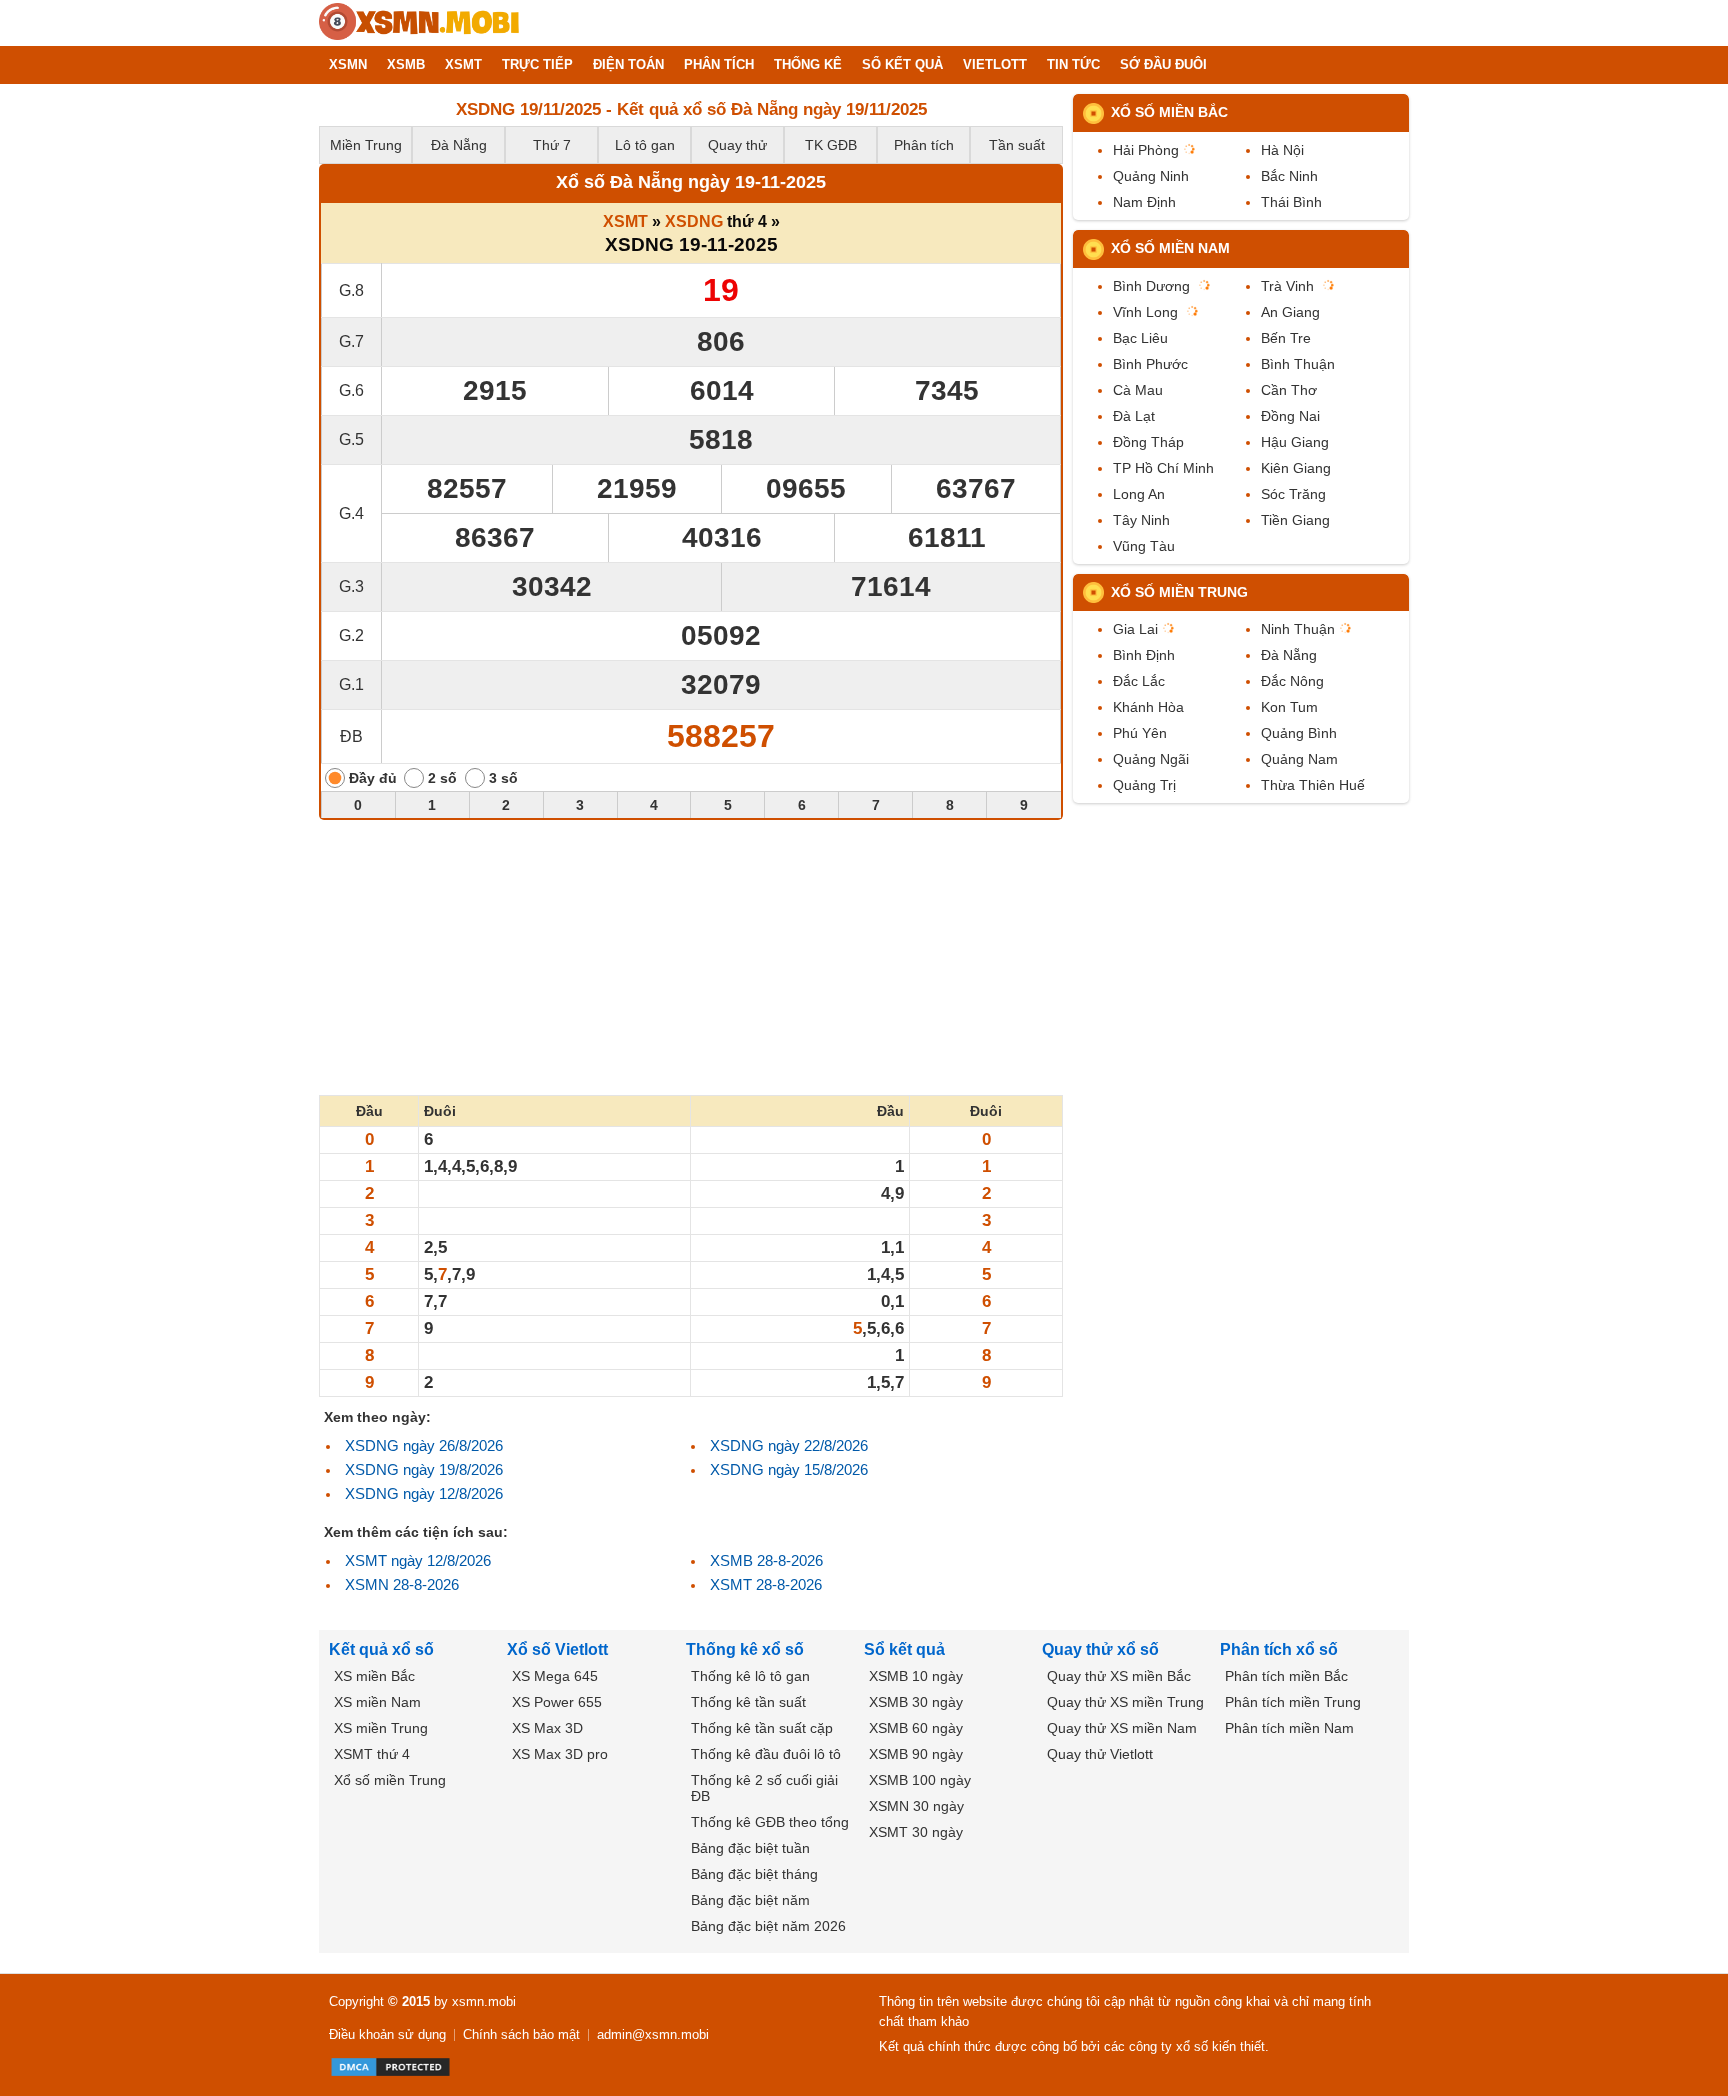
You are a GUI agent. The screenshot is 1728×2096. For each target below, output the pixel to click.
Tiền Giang (1295, 520)
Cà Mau (1138, 390)
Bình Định (1144, 655)
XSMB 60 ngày (916, 1728)
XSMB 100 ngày (920, 1780)
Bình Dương (1151, 286)
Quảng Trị (1144, 785)
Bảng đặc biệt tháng (754, 1874)
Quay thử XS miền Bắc (1119, 1676)
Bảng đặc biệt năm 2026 (768, 1926)
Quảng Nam (1299, 759)
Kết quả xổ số (381, 1649)
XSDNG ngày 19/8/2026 (424, 1469)
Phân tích (924, 145)
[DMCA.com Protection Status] (390, 2067)
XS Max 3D (547, 1728)
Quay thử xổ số (1100, 1649)
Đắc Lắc (1139, 681)
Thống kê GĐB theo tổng (770, 1822)
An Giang (1290, 312)
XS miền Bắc (374, 1676)
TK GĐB (831, 145)
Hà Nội (1282, 150)
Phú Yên (1140, 733)
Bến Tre (1286, 338)
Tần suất (1017, 145)
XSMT (625, 221)
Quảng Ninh (1151, 176)
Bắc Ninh (1289, 176)
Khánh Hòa (1148, 707)
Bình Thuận (1298, 364)
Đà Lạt (1134, 416)
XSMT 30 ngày (916, 1832)
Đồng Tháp (1148, 442)
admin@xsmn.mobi (653, 2034)
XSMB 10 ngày (916, 1676)
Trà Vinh (1287, 286)
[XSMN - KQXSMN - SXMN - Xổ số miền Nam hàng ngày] (419, 23)
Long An (1139, 494)
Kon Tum (1289, 707)
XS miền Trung (381, 1728)
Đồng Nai (1290, 416)
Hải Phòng (1146, 150)
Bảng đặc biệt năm (750, 1900)
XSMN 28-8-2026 (402, 1584)
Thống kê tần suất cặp (762, 1728)
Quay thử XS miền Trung (1125, 1702)
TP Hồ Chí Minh (1163, 468)
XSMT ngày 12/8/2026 (418, 1560)
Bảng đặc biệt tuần (750, 1848)
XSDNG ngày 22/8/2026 (789, 1445)
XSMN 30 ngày (916, 1806)
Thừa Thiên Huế (1313, 785)
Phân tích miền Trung (1293, 1702)
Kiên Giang (1296, 468)
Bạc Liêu (1140, 338)
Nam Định (1144, 202)
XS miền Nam (377, 1702)
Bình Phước (1150, 364)
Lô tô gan (645, 145)
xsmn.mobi (484, 2001)
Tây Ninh (1141, 520)
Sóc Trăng (1293, 494)
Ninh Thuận (1298, 629)
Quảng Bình (1299, 733)
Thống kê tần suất (748, 1702)
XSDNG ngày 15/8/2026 (789, 1469)
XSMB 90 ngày (916, 1754)
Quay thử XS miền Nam (1122, 1728)
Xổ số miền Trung (1179, 592)
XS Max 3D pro (560, 1754)
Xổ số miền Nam (1170, 248)
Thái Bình (1291, 202)
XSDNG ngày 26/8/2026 (424, 1445)
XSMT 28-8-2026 (766, 1584)
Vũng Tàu (1144, 546)
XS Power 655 (557, 1702)
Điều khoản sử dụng (387, 2034)
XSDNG (694, 221)
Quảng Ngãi (1151, 759)
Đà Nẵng (459, 145)
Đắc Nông (1292, 681)
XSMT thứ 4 (372, 1754)
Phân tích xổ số (1279, 1649)
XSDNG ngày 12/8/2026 (424, 1493)
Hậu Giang (1295, 442)
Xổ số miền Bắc (1169, 112)
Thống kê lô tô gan (750, 1676)
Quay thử (737, 145)
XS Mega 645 (555, 1676)
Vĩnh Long (1145, 312)
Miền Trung (366, 145)
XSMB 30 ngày (916, 1702)
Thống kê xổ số (745, 1649)
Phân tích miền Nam (1289, 1728)
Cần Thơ (1289, 390)
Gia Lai (1135, 629)
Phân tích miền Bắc (1286, 1676)
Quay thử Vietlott (1100, 1754)
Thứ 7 (552, 145)
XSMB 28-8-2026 (766, 1560)
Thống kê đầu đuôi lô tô (766, 1754)
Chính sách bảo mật (521, 2034)
